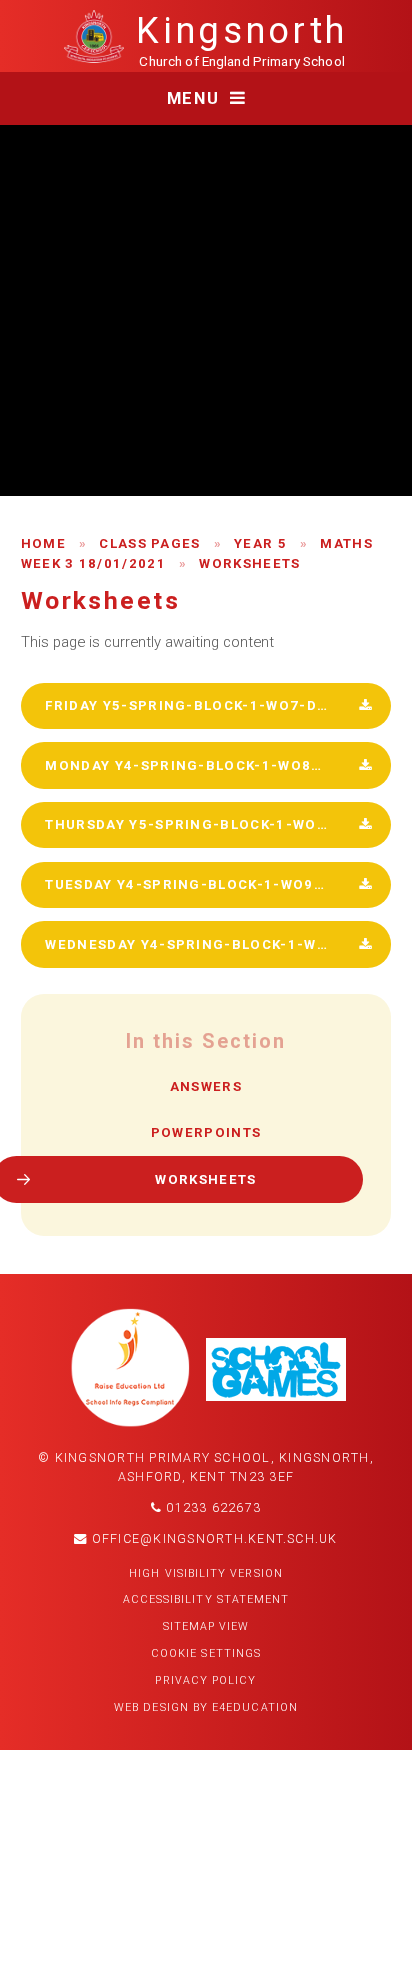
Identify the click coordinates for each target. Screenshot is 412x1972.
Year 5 (260, 543)
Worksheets (249, 563)
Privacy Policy (205, 1680)
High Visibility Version (206, 1573)
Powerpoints (206, 1132)
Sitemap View (206, 1626)
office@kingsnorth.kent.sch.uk (212, 1539)
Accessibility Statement (206, 1599)
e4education (255, 1707)
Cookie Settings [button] (206, 1653)
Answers (206, 1086)
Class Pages (150, 543)
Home (43, 543)
